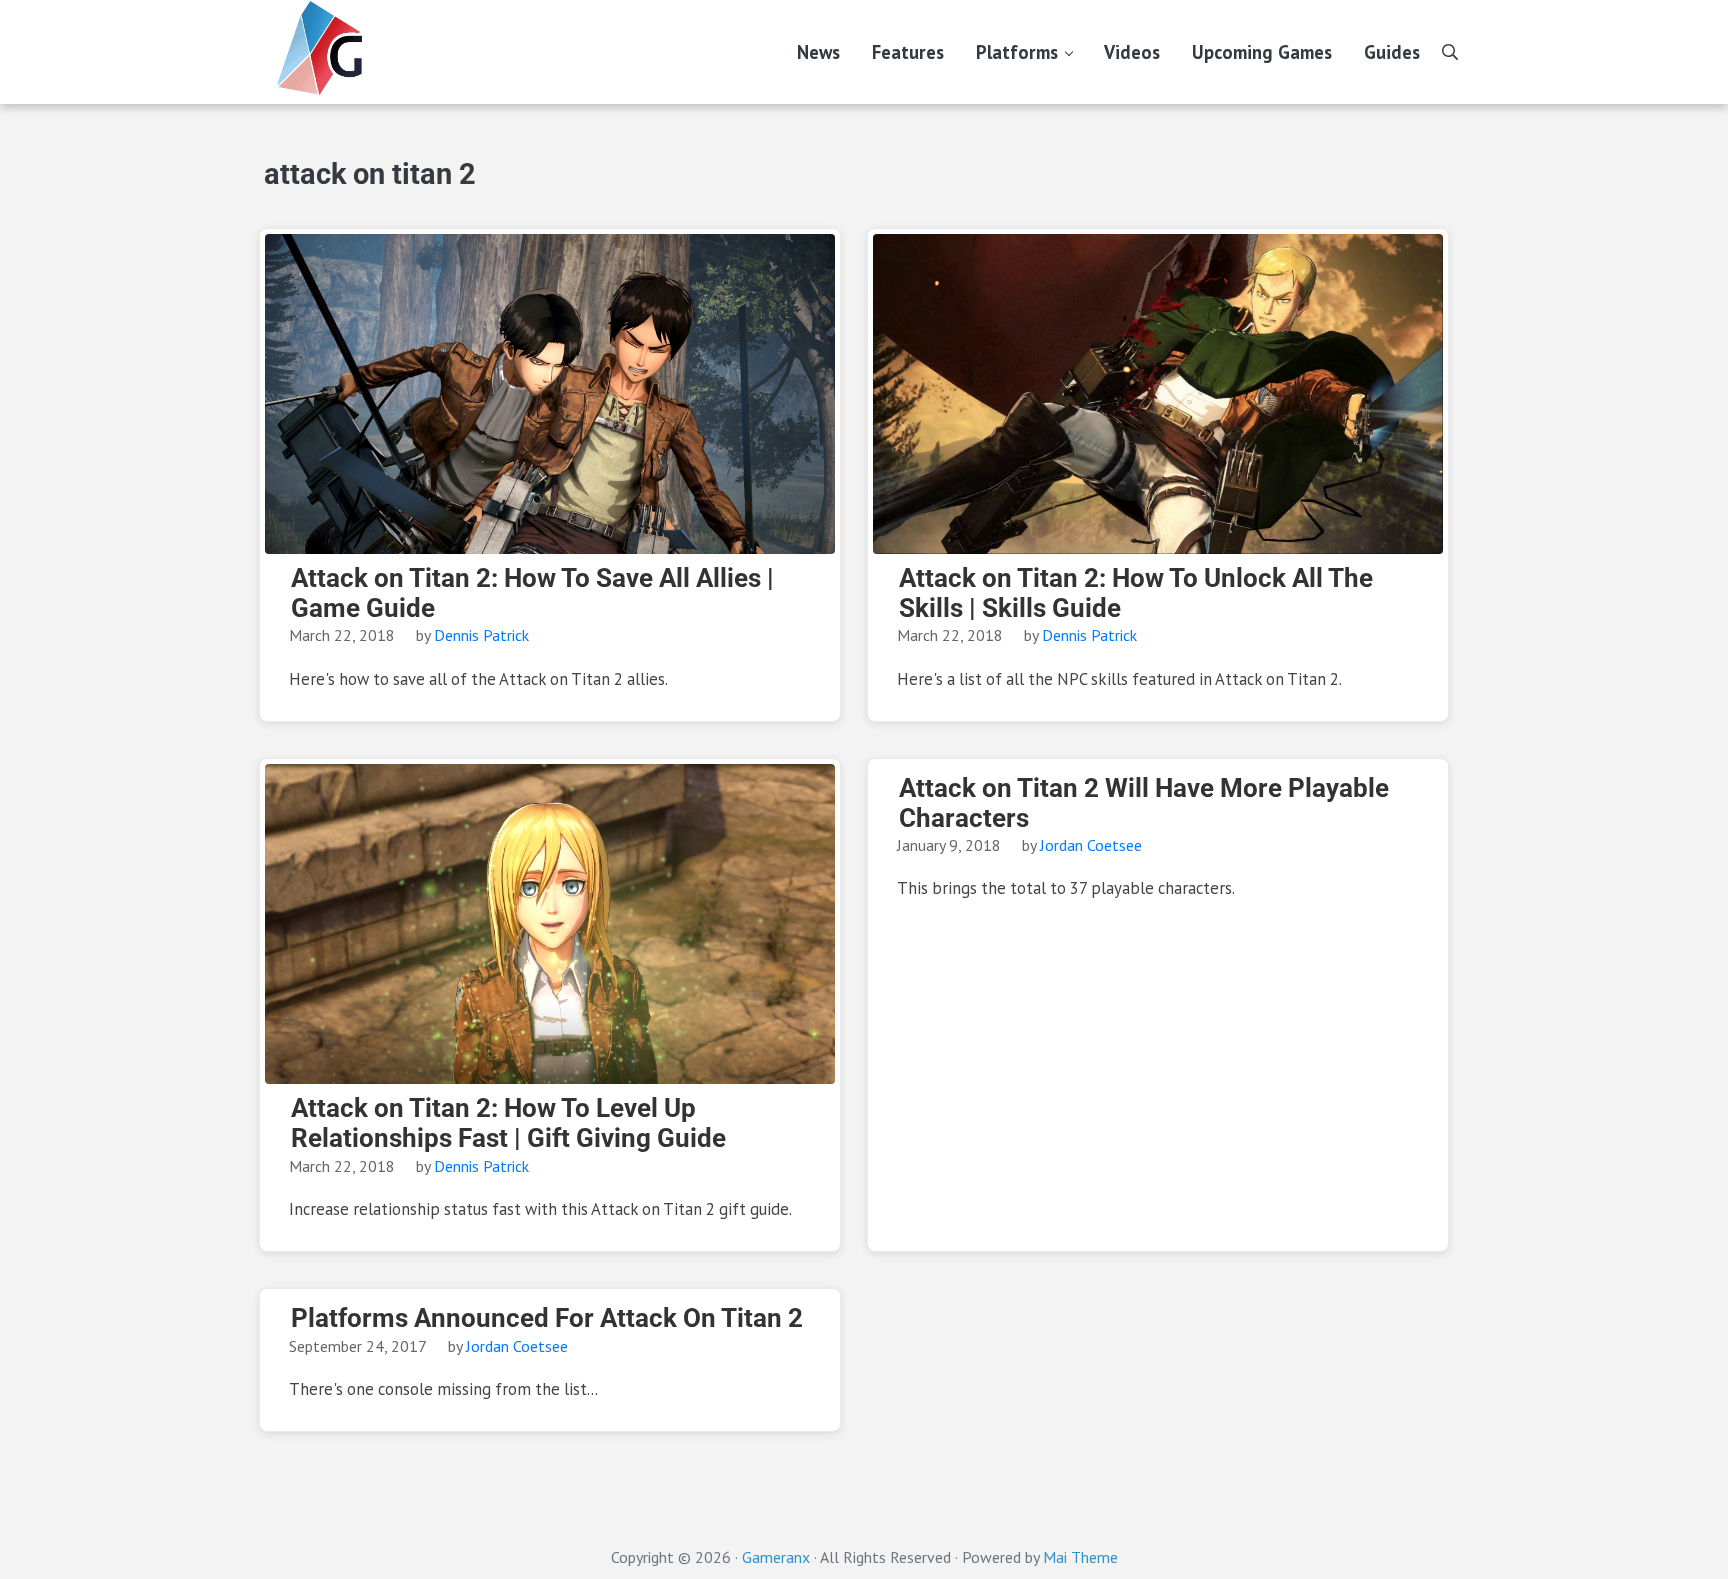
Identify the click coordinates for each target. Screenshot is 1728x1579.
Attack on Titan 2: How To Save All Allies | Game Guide (532, 593)
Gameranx (776, 1557)
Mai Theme (1080, 1557)
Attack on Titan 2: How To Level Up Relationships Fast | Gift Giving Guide (508, 1123)
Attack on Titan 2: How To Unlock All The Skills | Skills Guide (1136, 593)
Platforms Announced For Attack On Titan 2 (547, 1318)
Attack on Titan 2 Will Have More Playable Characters (1144, 803)
